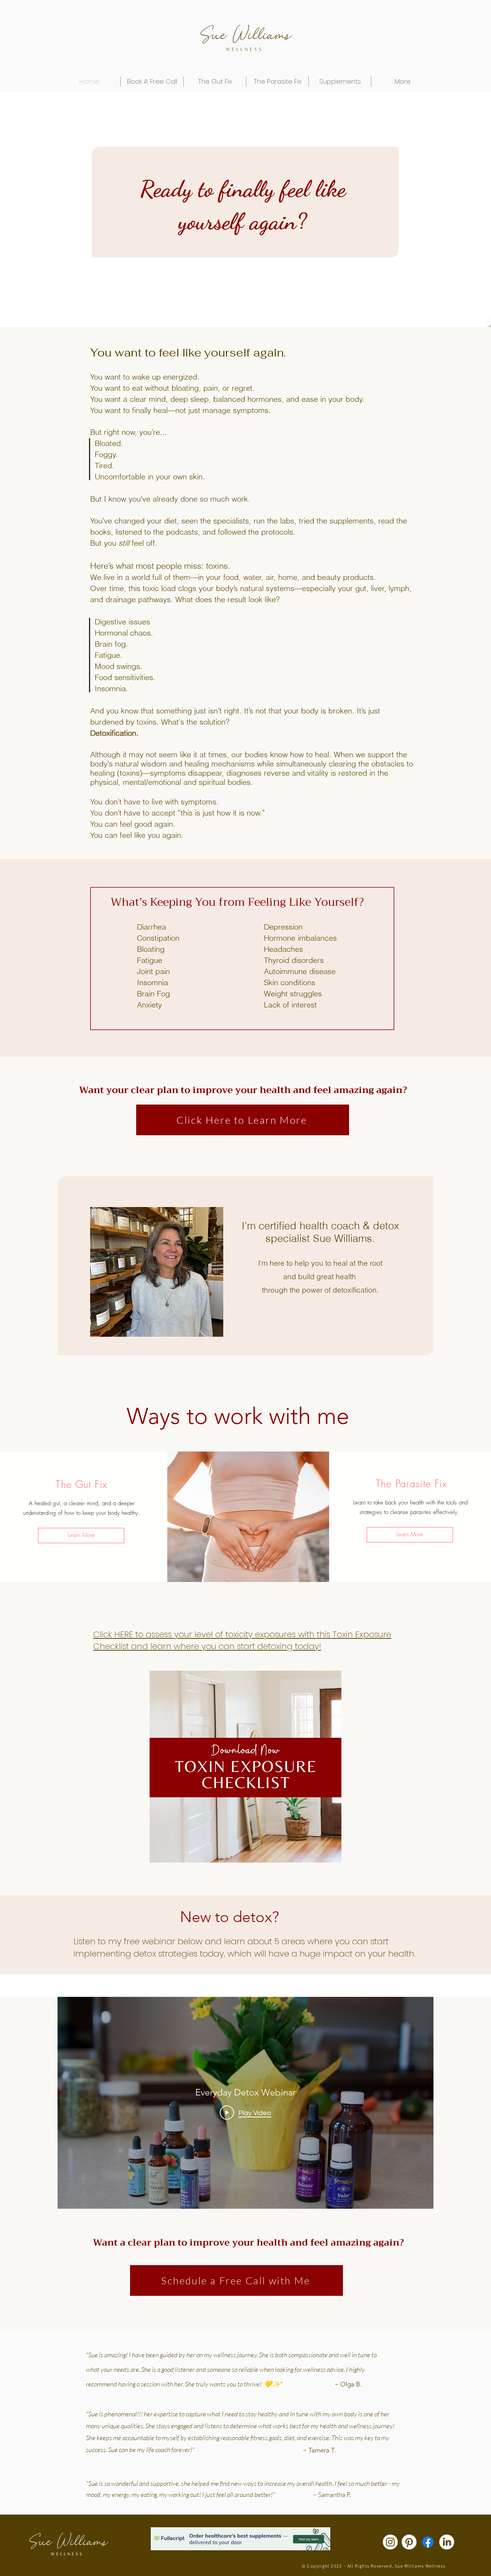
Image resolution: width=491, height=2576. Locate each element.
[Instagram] (390, 2542)
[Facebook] (428, 2542)
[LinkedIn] (447, 2542)
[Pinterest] (409, 2542)
